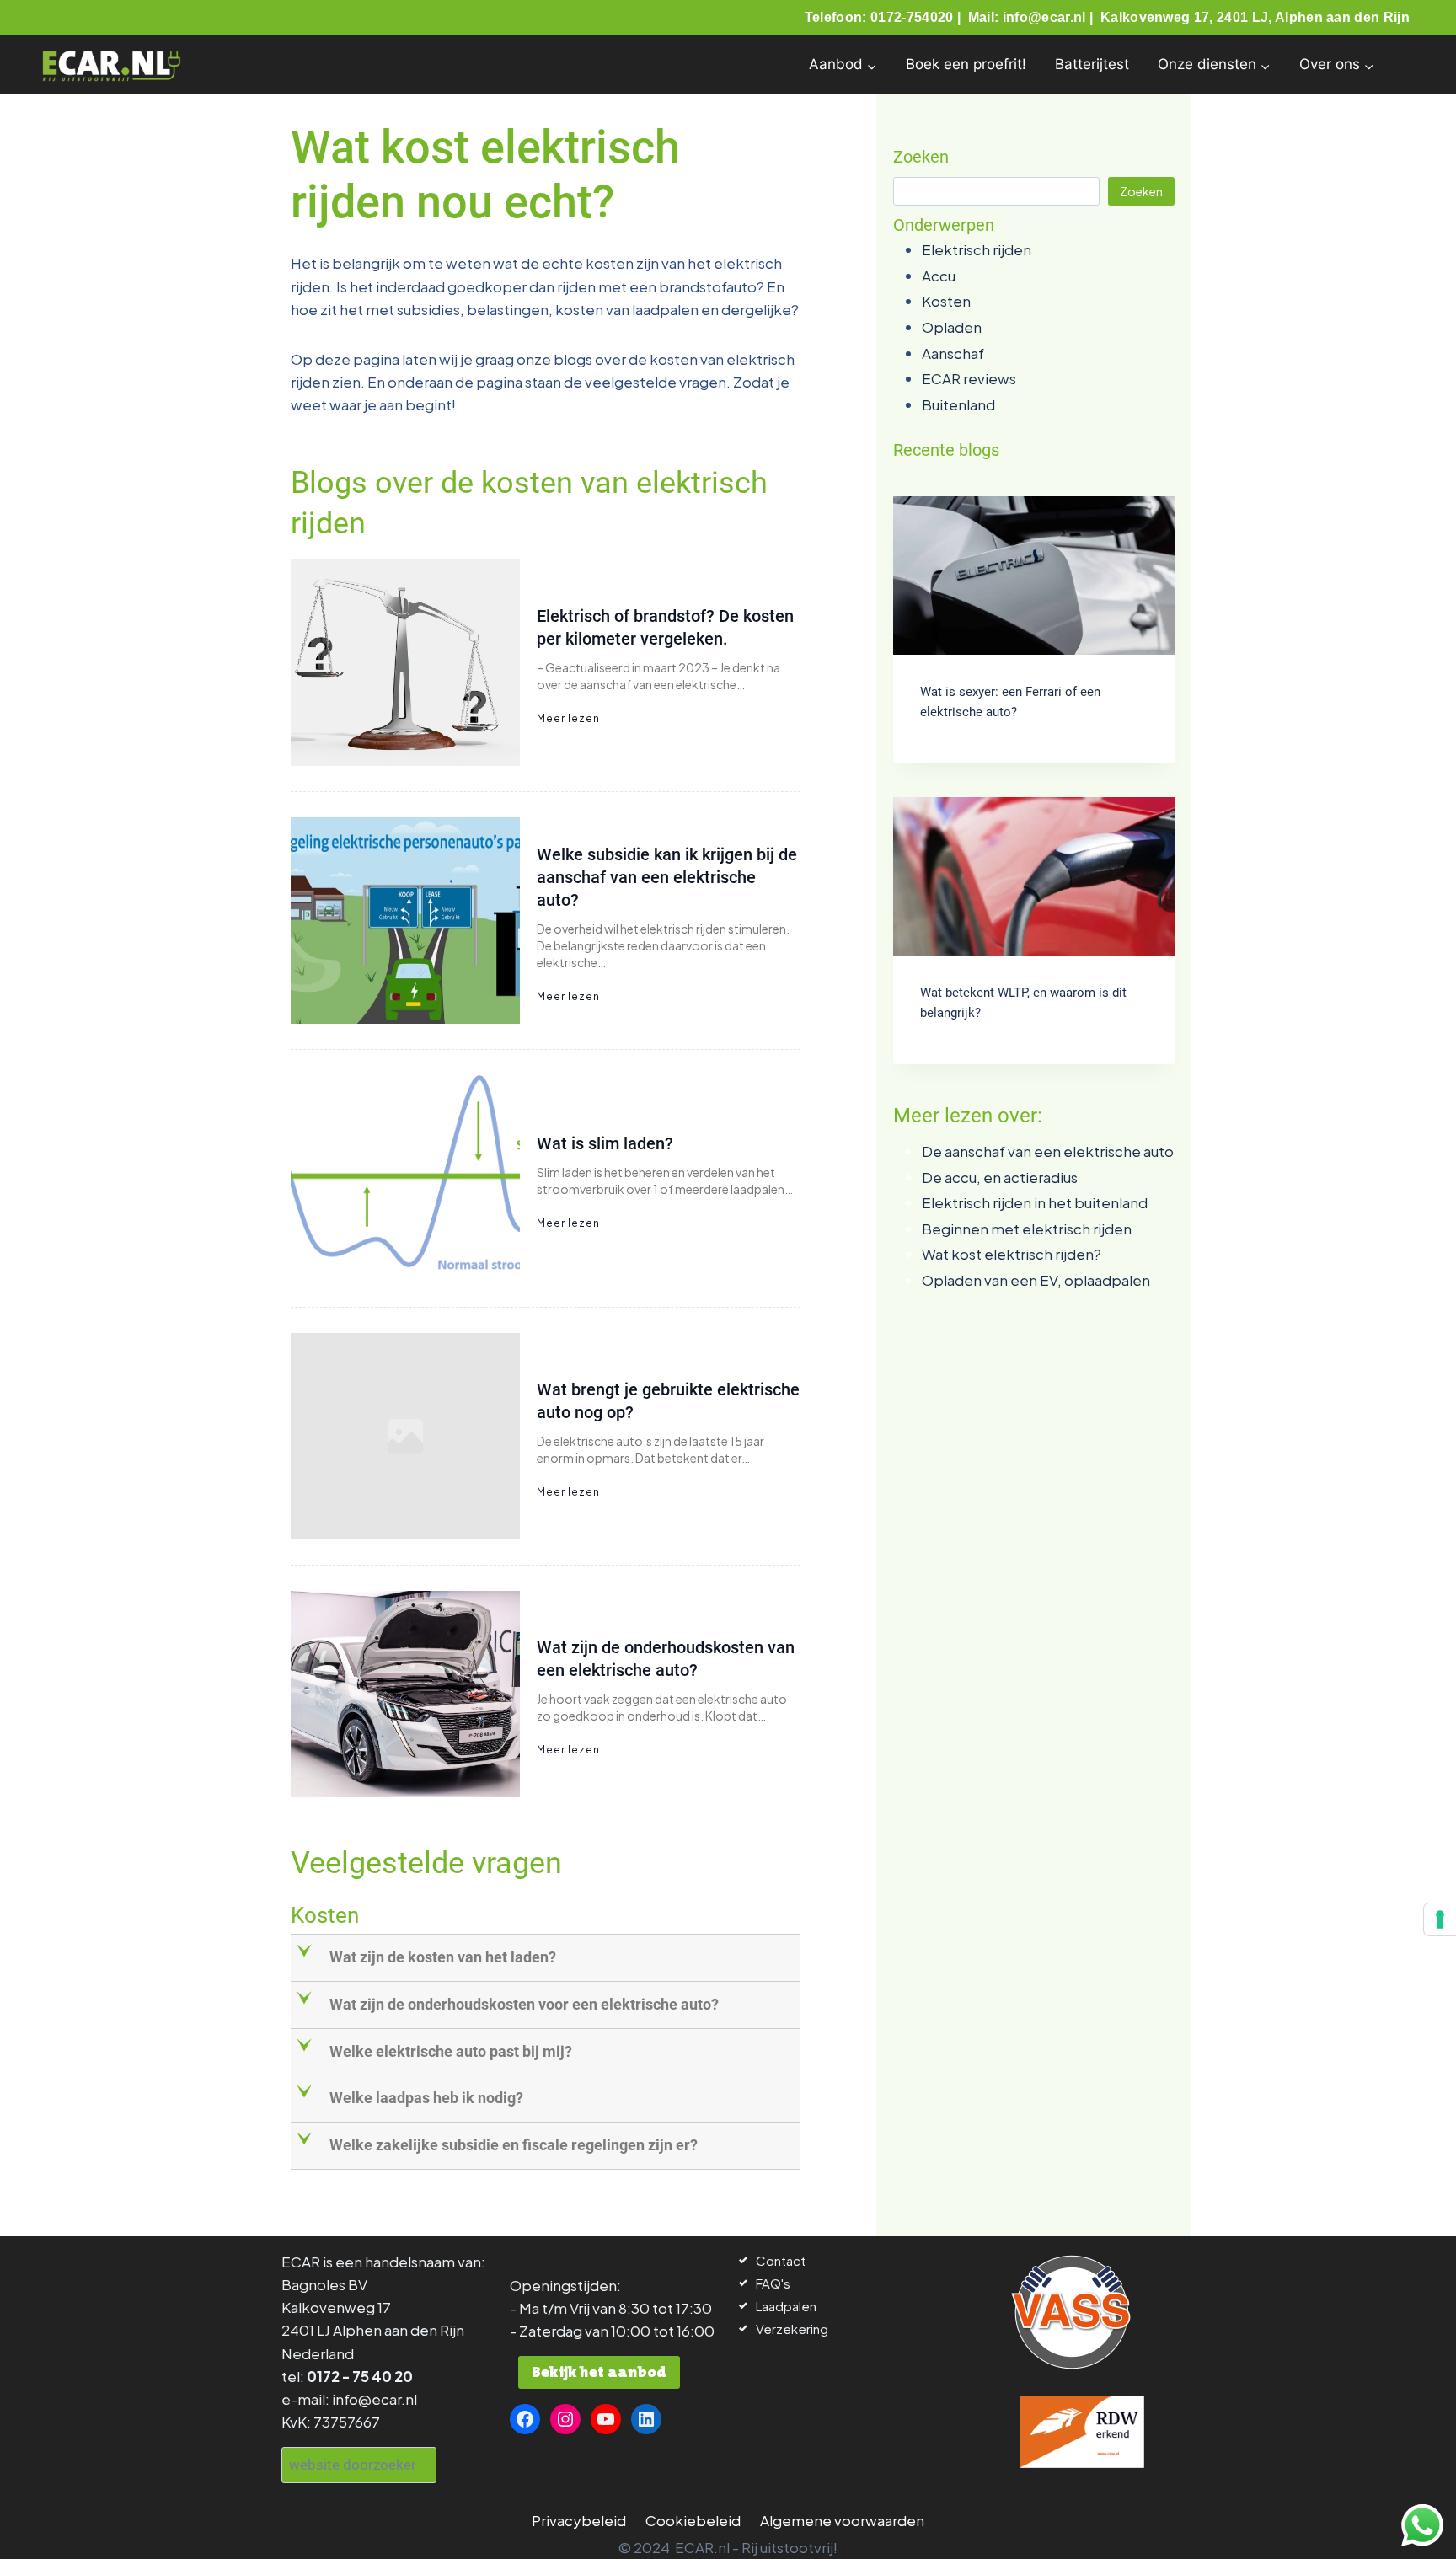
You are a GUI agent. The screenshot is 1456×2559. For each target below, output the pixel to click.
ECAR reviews (969, 378)
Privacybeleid (579, 2520)
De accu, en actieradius (1000, 1177)
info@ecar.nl (375, 2399)
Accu (939, 276)
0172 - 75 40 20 (360, 2376)
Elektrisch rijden (977, 249)
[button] (547, 1958)
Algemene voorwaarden (842, 2520)
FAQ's (773, 2283)
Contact (781, 2260)
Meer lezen (568, 718)
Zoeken (1141, 191)
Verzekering (792, 2329)
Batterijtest (1092, 64)
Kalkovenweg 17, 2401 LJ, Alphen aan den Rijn (1255, 17)
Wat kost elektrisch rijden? (1012, 1254)
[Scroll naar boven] (44, 2523)
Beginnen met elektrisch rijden (1027, 1229)
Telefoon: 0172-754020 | (885, 17)
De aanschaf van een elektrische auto (1048, 1151)
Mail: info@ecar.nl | (1033, 17)
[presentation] (1034, 576)
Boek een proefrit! (966, 64)
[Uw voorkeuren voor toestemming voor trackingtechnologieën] (1440, 1919)
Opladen (952, 327)
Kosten (946, 301)
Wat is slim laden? (605, 1143)
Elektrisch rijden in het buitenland (1035, 1202)
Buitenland (958, 404)
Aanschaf (953, 353)
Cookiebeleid (693, 2520)
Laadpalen (786, 2306)
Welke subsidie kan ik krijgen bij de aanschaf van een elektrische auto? (667, 877)
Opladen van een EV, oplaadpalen (1036, 1280)
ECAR (301, 2262)
